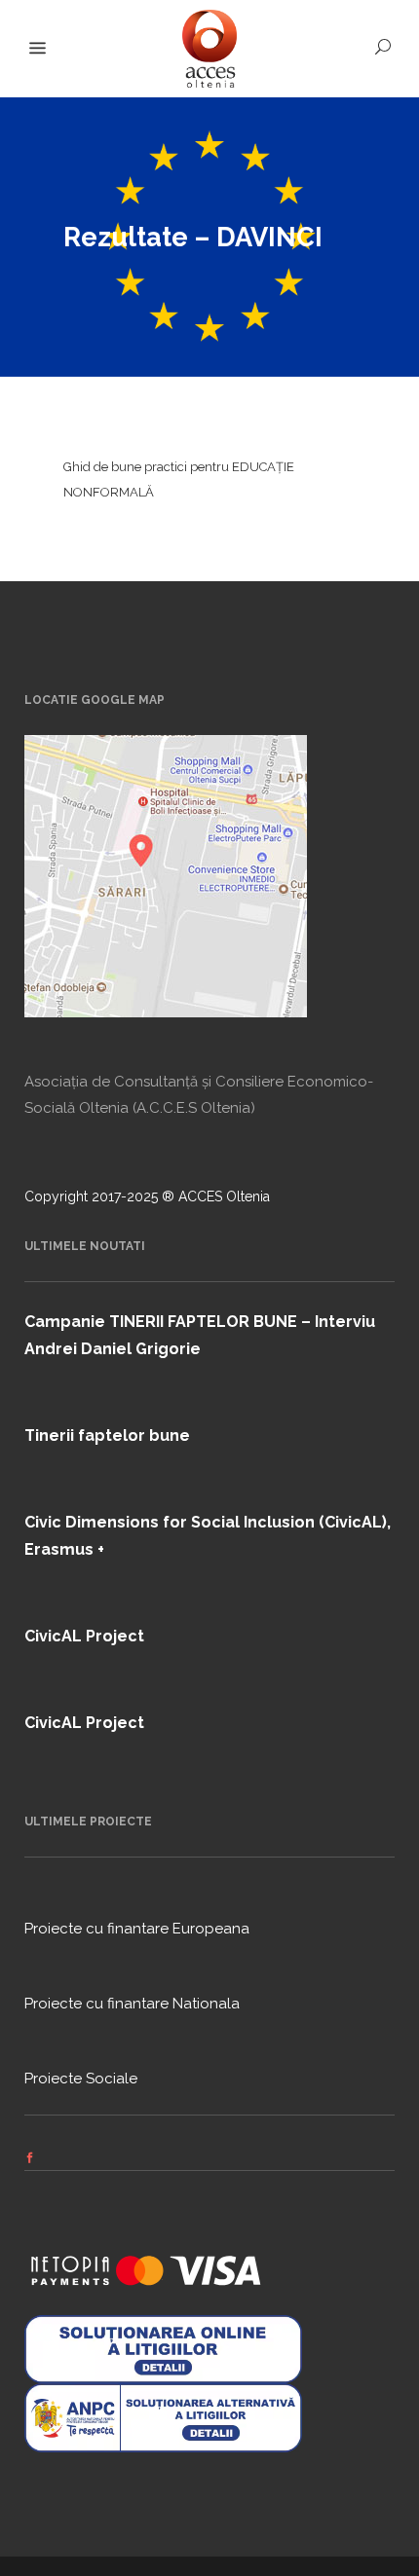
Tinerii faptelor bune (107, 1435)
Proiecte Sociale (81, 2079)
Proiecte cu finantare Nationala (132, 2004)
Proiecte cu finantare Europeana (137, 1929)
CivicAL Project (84, 1636)
